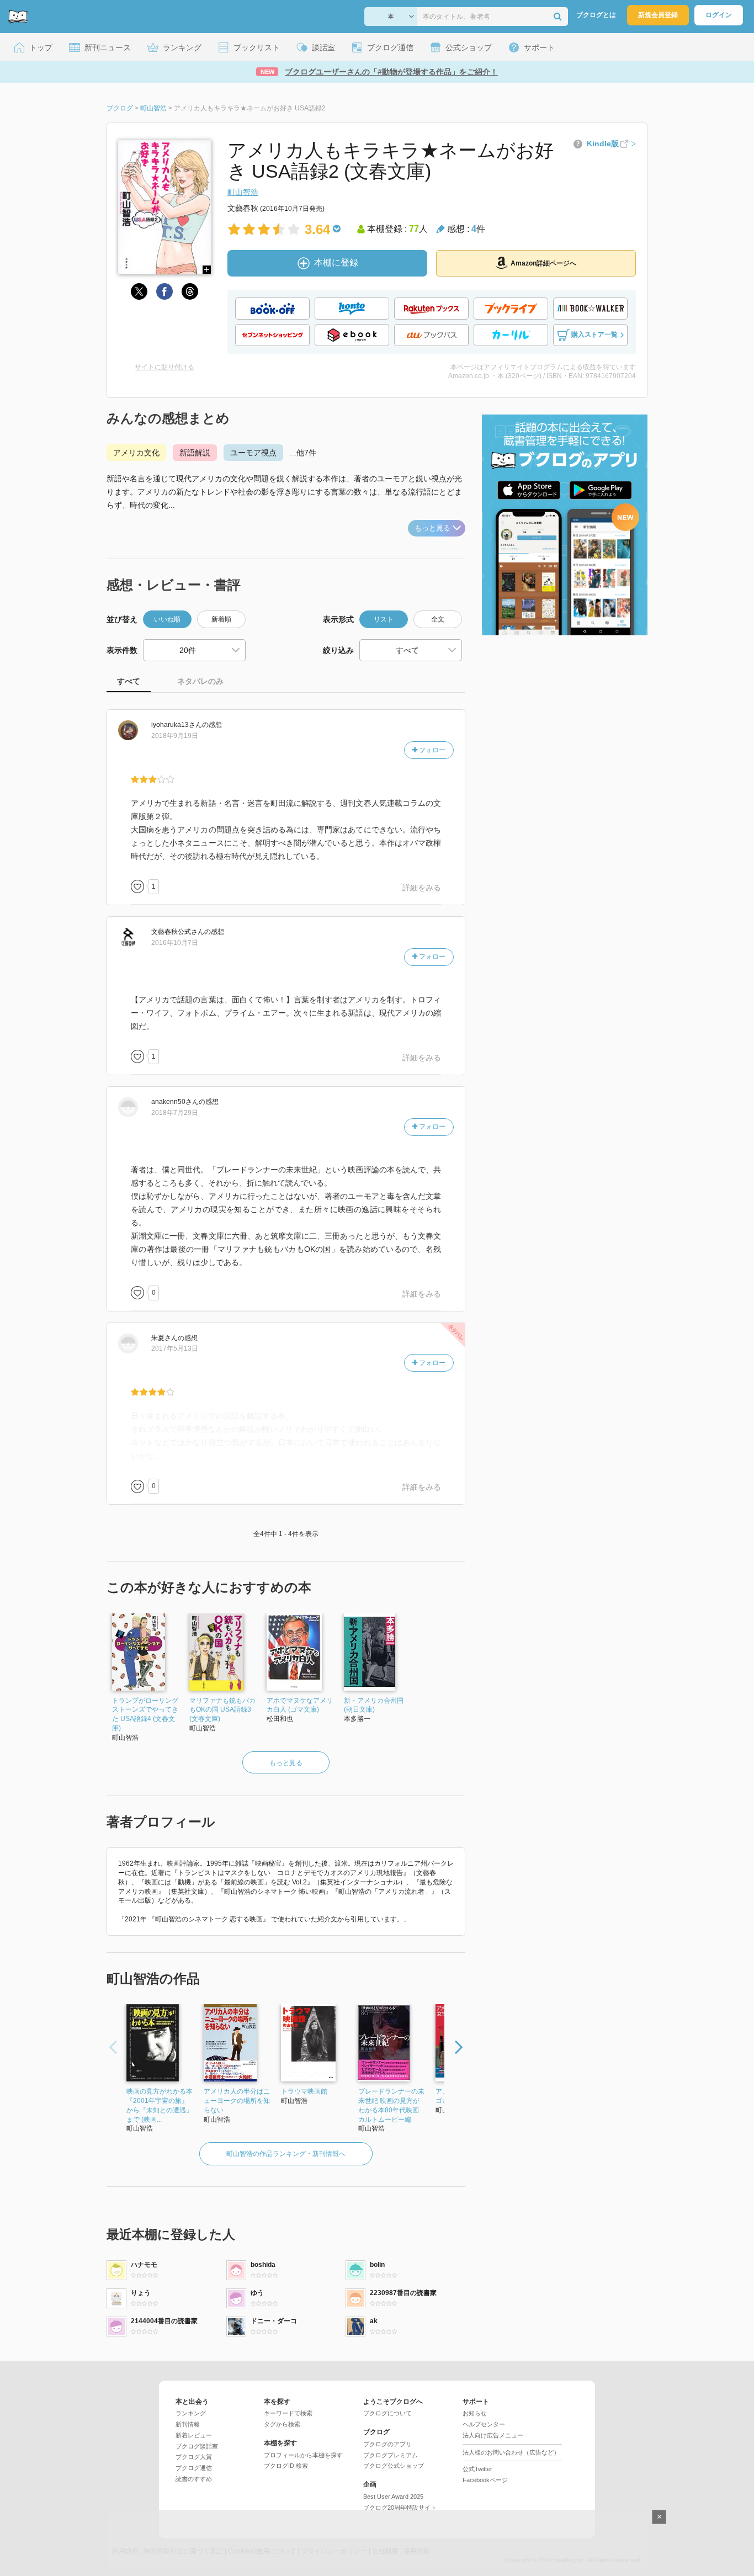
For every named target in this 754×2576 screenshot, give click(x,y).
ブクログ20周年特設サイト (400, 2508)
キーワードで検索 (288, 2413)
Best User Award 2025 (393, 2497)
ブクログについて (387, 2413)
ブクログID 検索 (286, 2466)
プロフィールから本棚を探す (303, 2455)
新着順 (221, 619)
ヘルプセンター (484, 2424)
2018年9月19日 (175, 736)
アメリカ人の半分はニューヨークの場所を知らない (237, 2101)
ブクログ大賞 (194, 2457)
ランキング (191, 2413)
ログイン (719, 15)
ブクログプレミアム (391, 2455)
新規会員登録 (658, 15)
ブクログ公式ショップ (394, 2466)
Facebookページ (485, 2480)
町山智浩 (243, 192)
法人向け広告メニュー (493, 2435)
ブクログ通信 (194, 2468)
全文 (438, 619)
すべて (129, 681)
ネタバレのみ (200, 681)
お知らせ (475, 2413)
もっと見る (432, 528)
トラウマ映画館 (304, 2091)
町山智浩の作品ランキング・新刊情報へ (286, 2154)
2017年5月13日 (175, 1348)
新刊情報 (188, 2424)
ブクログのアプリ (387, 2444)
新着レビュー (194, 2435)
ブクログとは (596, 15)
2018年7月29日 (175, 1113)
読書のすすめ (194, 2479)
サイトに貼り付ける (164, 367)
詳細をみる (422, 888)
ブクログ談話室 (197, 2446)
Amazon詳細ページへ (543, 263)
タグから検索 (282, 2424)
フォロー (431, 750)
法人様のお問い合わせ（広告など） (511, 2452)
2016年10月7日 (175, 943)
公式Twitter (477, 2469)
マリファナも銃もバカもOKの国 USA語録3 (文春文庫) (222, 1710)
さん (177, 725)
